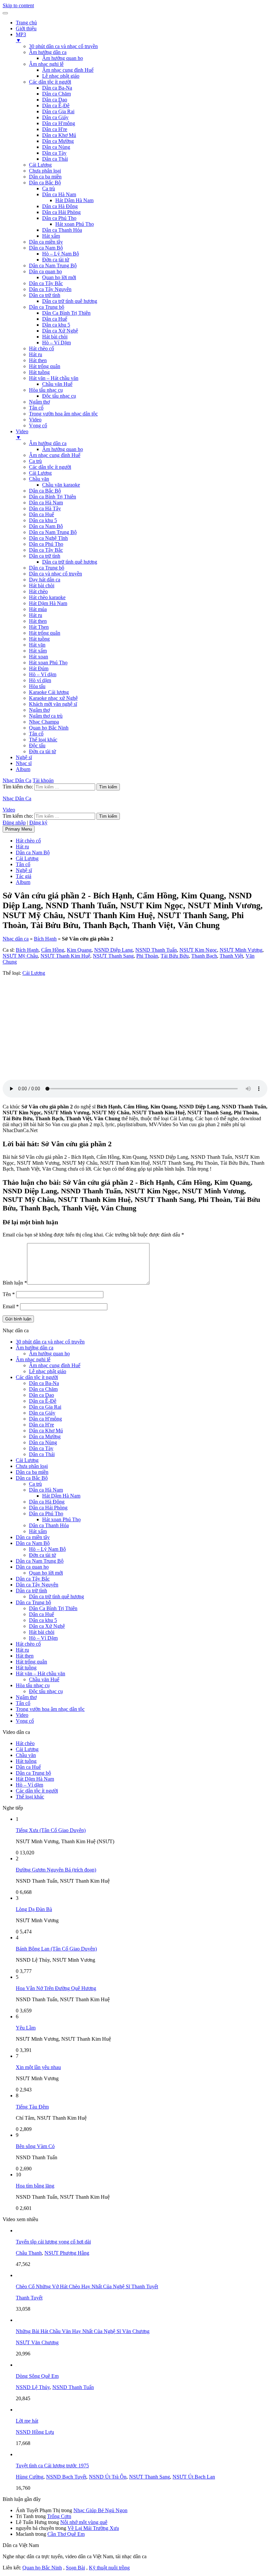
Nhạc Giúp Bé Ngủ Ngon (100, 2510)
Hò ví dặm (40, 680)
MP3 (21, 37)
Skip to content (18, 5)
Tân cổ (36, 408)
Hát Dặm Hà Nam (48, 603)
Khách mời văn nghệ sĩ (53, 704)
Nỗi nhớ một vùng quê (84, 2522)
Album (23, 769)
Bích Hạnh (45, 939)
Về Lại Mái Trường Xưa (93, 2528)
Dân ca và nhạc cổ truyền (55, 574)
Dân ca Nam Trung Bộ (53, 266)
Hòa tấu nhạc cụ (46, 390)
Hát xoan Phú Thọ (75, 224)
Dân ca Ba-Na (57, 88)
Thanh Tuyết (29, 2298)
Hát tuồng (39, 372)
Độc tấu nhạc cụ (59, 396)
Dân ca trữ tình (45, 295)
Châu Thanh (29, 2253)
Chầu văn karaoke (61, 485)
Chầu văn (39, 479)
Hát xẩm (51, 236)
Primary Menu (19, 829)
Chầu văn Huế (57, 384)
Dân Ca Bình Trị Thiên (66, 313)
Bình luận (15, 1283)
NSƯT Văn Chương (37, 2342)
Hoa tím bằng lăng (35, 2186)
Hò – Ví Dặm (56, 343)
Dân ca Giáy (55, 117)
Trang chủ (26, 23)
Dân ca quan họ (45, 271)
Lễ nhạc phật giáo (61, 76)
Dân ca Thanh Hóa (62, 230)
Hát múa (38, 609)
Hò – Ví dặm (43, 674)
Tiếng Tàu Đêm (32, 2107)
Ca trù (49, 188)
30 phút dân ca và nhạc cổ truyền (63, 46)
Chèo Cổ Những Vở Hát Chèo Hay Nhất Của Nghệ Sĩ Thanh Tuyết (87, 2286)
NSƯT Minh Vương (241, 950)
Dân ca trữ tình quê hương (70, 301)
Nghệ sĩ (24, 757)
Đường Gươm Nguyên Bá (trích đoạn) (56, 1870)
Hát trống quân (45, 366)
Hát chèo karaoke (47, 597)
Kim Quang (79, 950)
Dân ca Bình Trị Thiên (53, 497)
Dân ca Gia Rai (58, 111)
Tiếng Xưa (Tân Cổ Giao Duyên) (51, 1830)
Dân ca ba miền (45, 177)
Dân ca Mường (58, 141)
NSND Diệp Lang (113, 950)
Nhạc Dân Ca (17, 780)
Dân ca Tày (54, 153)
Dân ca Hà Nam (59, 194)
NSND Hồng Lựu (35, 2432)
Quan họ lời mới (59, 277)
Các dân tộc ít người (50, 82)
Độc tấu (37, 745)
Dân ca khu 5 (56, 325)
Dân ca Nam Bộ (46, 248)
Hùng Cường (30, 2477)
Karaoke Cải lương (49, 692)
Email (11, 1306)
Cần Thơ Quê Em (66, 2534)
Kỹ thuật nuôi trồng (109, 2568)
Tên (9, 1294)
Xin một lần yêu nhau (38, 2067)
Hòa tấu (37, 686)
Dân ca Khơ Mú (59, 135)
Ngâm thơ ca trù (46, 716)
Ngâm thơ (39, 402)
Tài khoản (43, 780)
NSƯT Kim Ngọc (198, 950)
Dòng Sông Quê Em (37, 2376)
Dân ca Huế (55, 319)
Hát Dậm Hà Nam (74, 200)
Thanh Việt (231, 956)
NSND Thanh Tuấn (156, 950)
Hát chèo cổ (41, 348)
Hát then (38, 360)
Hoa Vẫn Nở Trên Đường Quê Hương (56, 1988)
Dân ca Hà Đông (60, 206)
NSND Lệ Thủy (33, 2387)
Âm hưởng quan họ (63, 58)
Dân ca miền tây (46, 242)
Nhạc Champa (44, 722)
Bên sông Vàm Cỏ (35, 2146)
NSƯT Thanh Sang (113, 956)
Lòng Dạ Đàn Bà (34, 1909)
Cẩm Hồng (53, 950)
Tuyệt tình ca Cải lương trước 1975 (52, 2466)
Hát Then (39, 627)
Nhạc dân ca (16, 939)
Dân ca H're (55, 129)
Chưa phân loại (45, 171)
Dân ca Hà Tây (45, 508)
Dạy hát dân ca (45, 580)
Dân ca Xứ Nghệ (60, 331)
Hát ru (36, 354)
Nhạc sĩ (24, 763)
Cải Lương (40, 165)
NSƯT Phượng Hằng (67, 2253)
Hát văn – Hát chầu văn (54, 378)
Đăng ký (38, 823)
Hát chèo (38, 591)
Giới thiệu (26, 28)
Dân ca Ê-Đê (56, 106)
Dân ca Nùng (56, 147)
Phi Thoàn (147, 956)
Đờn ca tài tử (56, 260)
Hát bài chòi (55, 337)
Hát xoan (39, 657)
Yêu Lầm (26, 2028)
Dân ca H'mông (59, 123)
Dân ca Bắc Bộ (45, 183)
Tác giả (24, 876)
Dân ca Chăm (56, 94)
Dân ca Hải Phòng (61, 212)
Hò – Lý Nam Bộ (61, 254)
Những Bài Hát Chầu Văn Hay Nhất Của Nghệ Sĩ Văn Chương (83, 2331)
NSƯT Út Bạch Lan (194, 2477)
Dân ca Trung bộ (47, 307)
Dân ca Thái (55, 159)
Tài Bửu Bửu (175, 956)
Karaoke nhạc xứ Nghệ (53, 698)
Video (35, 420)
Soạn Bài (75, 2568)
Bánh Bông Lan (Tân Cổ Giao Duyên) (56, 1949)
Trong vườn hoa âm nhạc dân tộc (63, 414)
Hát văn (37, 645)
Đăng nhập (14, 823)
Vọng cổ (38, 425)
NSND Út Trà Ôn (108, 2477)
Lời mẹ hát (27, 2421)
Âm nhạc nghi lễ (46, 64)
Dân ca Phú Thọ (59, 218)
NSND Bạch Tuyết (66, 2477)
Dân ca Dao (55, 100)
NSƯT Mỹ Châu (20, 956)
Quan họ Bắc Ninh (49, 728)
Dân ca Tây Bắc (46, 283)
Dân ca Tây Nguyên (50, 289)
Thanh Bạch (204, 956)
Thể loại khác (43, 740)
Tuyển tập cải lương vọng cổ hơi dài (53, 2242)
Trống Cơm (59, 2516)
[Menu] (5, 13)
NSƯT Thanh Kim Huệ (65, 956)
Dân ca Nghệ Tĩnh (48, 538)
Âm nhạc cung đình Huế (68, 70)
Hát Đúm (39, 668)
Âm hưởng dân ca (48, 52)
